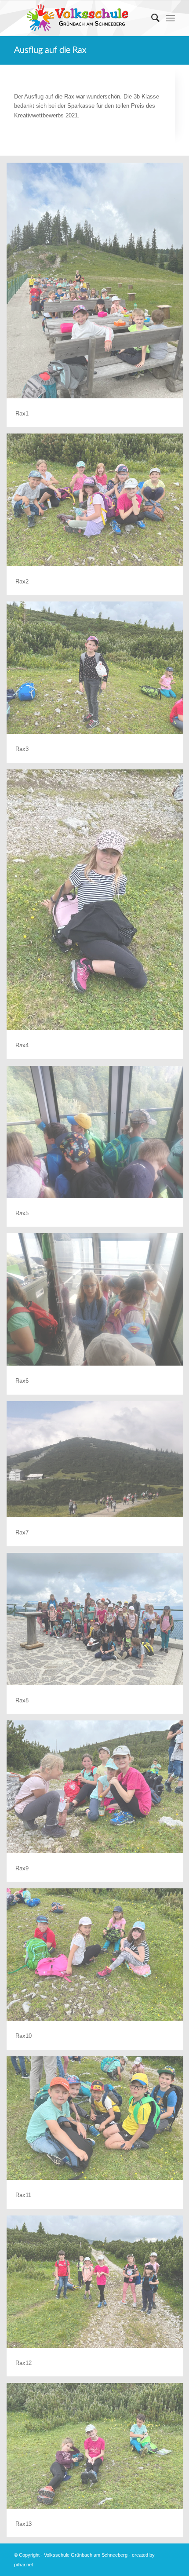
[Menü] (170, 18)
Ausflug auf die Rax (50, 50)
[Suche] (151, 18)
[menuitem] (151, 18)
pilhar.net (24, 2565)
